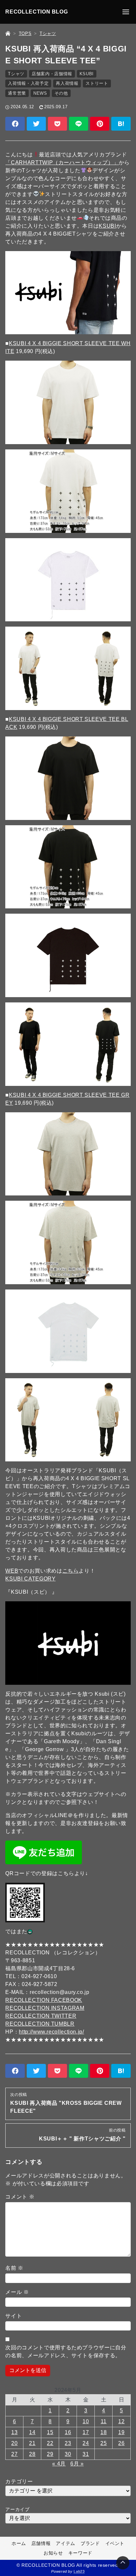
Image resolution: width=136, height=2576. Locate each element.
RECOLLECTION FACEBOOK (44, 2000)
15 (50, 2432)
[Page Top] (123, 2563)
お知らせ (53, 2553)
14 (32, 2432)
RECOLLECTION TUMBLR (40, 2024)
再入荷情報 (67, 83)
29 (50, 2454)
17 (86, 2432)
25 (103, 2443)
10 (86, 2421)
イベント (115, 2543)
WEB (12, 1571)
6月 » (77, 2464)
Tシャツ (16, 74)
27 (14, 2454)
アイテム (66, 2543)
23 (68, 2443)
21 (32, 2443)
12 (121, 2421)
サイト (14, 2316)
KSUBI (87, 74)
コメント (20, 2197)
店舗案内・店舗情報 (52, 74)
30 (68, 2454)
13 (14, 2432)
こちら (71, 1571)
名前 (14, 2268)
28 (32, 2454)
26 (121, 2443)
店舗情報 (41, 2543)
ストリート (97, 83)
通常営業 (17, 93)
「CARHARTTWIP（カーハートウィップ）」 (62, 163)
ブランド (90, 2543)
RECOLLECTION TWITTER (41, 2016)
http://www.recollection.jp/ (51, 2032)
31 (86, 2454)
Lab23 (79, 2571)
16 (68, 2432)
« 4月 (59, 2464)
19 (121, 2432)
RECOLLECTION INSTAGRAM (45, 2008)
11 (104, 2421)
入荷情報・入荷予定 (28, 83)
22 (50, 2443)
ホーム (19, 2543)
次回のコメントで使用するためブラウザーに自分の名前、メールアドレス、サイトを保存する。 (66, 2351)
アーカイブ (17, 2509)
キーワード (80, 2553)
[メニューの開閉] (126, 12)
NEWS (40, 93)
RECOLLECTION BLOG (36, 12)
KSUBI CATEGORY (30, 1579)
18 (103, 2432)
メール (17, 2292)
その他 (61, 93)
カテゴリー (19, 2481)
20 (14, 2443)
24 (86, 2443)
